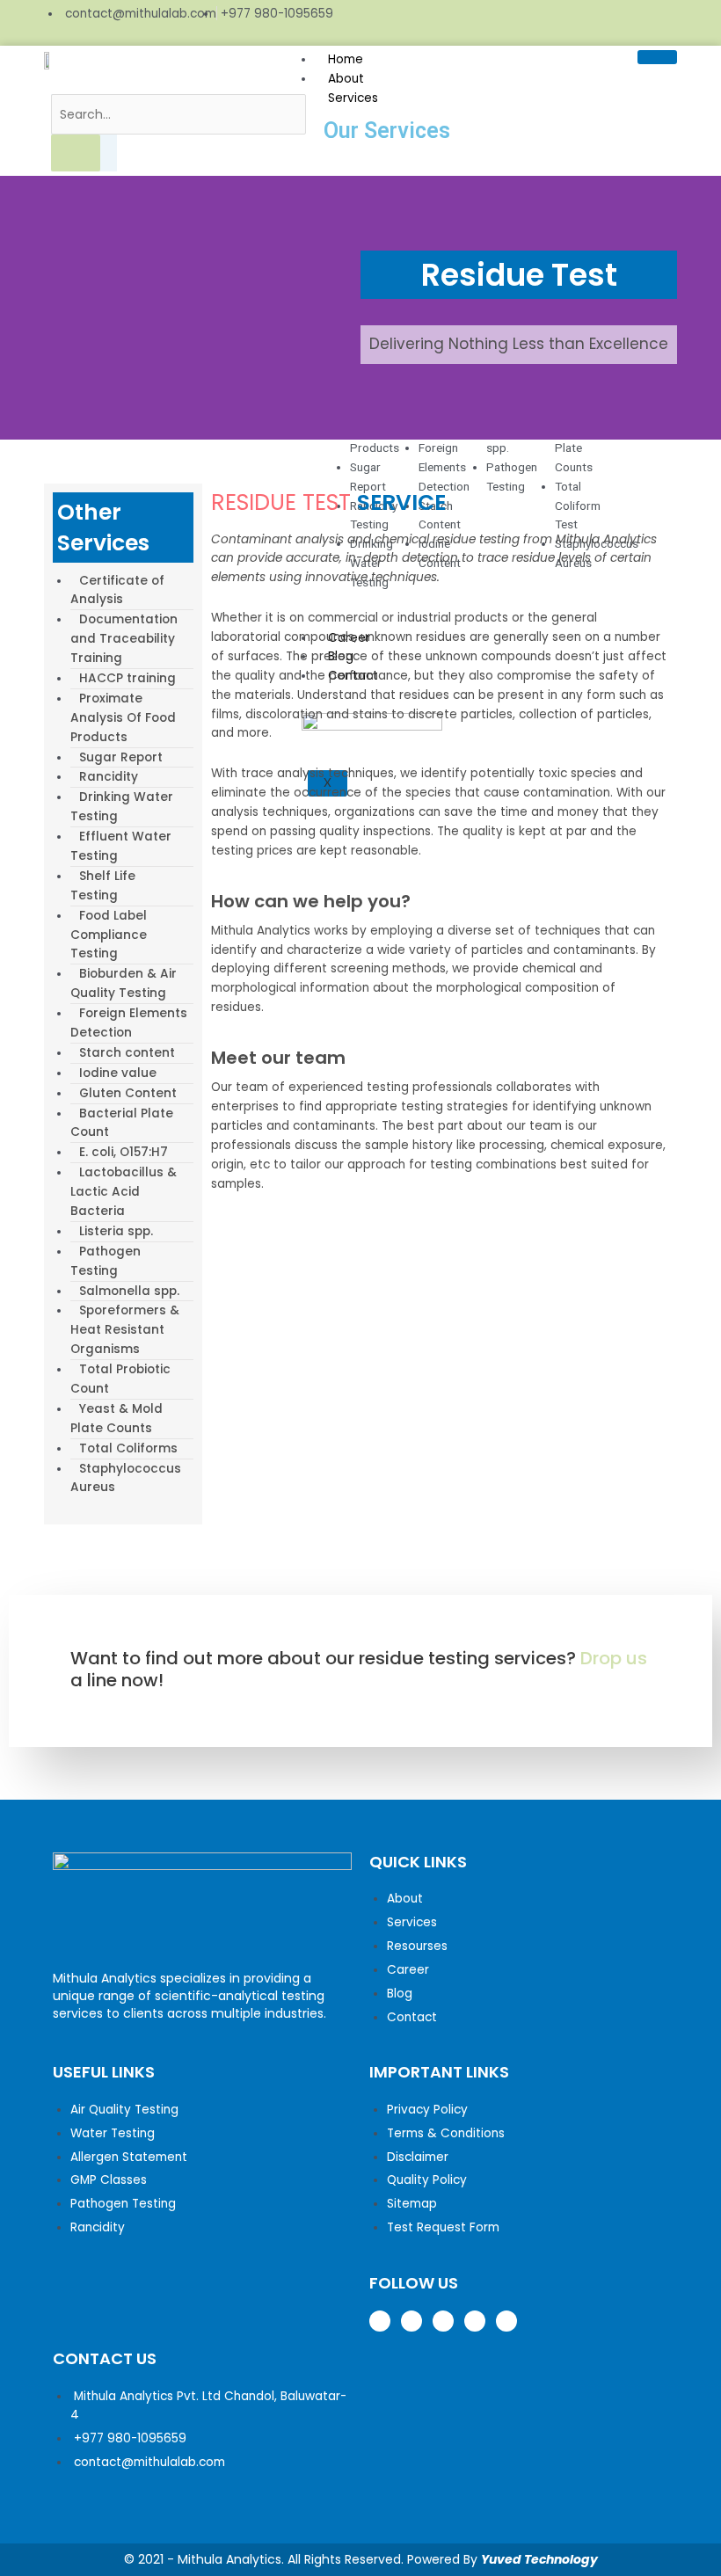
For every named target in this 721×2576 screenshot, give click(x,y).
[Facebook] (533, 23)
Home (346, 59)
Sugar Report (121, 757)
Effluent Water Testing (121, 846)
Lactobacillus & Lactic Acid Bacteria (124, 1192)
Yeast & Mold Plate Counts (117, 1419)
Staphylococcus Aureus (126, 1478)
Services (353, 98)
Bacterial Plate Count (122, 1123)
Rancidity (109, 777)
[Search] (76, 153)
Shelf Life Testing (103, 886)
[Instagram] (566, 23)
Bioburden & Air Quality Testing (124, 983)
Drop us (614, 1658)
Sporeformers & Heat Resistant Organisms (125, 1330)
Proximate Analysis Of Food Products (123, 718)
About (346, 79)
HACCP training (127, 678)
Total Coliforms (128, 1448)
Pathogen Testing (106, 1261)
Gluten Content (128, 1093)
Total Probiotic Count (120, 1379)
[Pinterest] (633, 23)
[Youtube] (666, 23)
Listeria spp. (116, 1231)
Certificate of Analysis (117, 590)
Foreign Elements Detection (129, 1023)
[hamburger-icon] (657, 57)
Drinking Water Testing (122, 807)
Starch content (127, 1053)
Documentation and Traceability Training (124, 639)
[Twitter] (600, 23)
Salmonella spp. (129, 1291)
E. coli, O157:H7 (124, 1152)
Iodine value (118, 1073)
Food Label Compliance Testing (109, 935)
